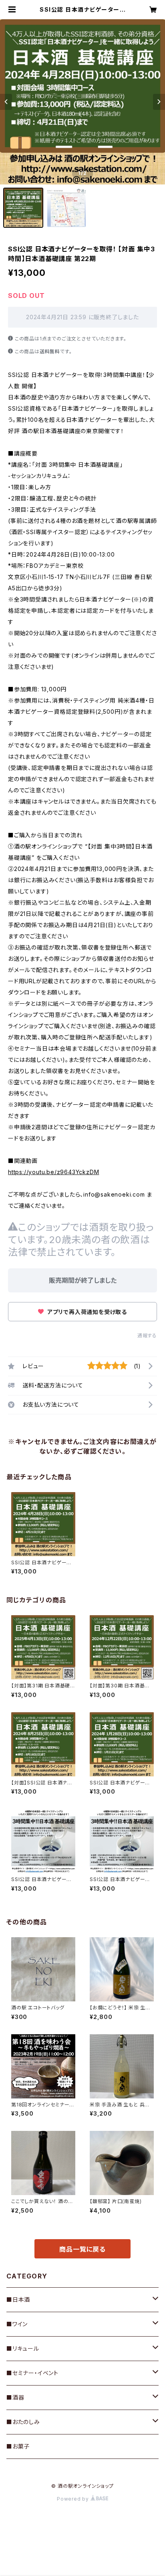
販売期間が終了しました (83, 1280)
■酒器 (15, 2397)
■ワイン (17, 2324)
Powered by (74, 2499)
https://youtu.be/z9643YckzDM (53, 1172)
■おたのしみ (23, 2422)
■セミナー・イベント (32, 2373)
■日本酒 (18, 2300)
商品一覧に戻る (82, 2249)
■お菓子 (18, 2446)
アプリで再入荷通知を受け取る (86, 1312)
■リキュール (23, 2348)
